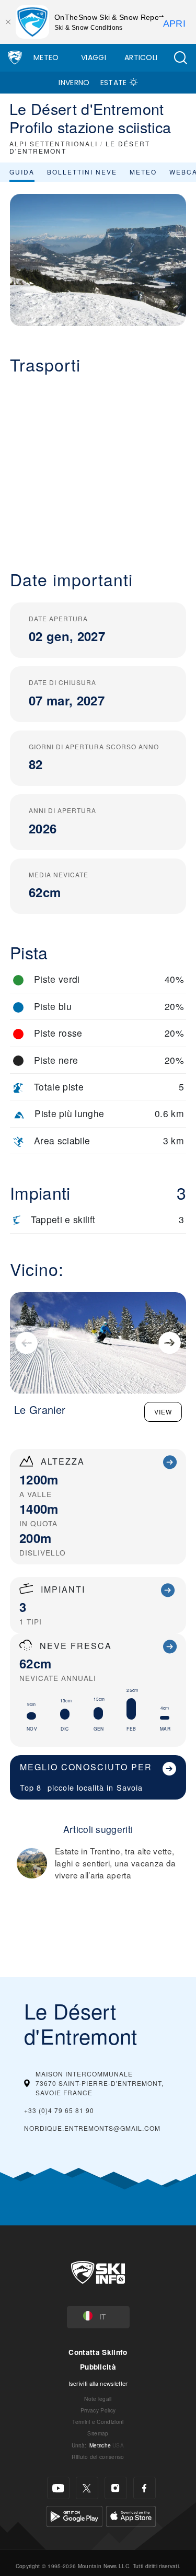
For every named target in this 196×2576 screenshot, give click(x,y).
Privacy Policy (98, 2410)
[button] (180, 58)
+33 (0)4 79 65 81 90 (59, 2110)
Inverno (74, 83)
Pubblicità (98, 2367)
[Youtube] (58, 2488)
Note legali (98, 2399)
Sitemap (98, 2433)
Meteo (46, 57)
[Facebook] (145, 2488)
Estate (114, 83)
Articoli (141, 57)
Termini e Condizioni (98, 2422)
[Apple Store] (131, 2515)
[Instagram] (116, 2488)
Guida (22, 172)
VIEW (163, 1412)
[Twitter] (87, 2488)
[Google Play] (74, 2515)
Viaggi (94, 57)
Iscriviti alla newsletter (98, 2383)
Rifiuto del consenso (98, 2457)
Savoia (130, 1787)
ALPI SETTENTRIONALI (54, 143)
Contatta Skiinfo (98, 2352)
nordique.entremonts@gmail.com (92, 2128)
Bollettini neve (82, 172)
